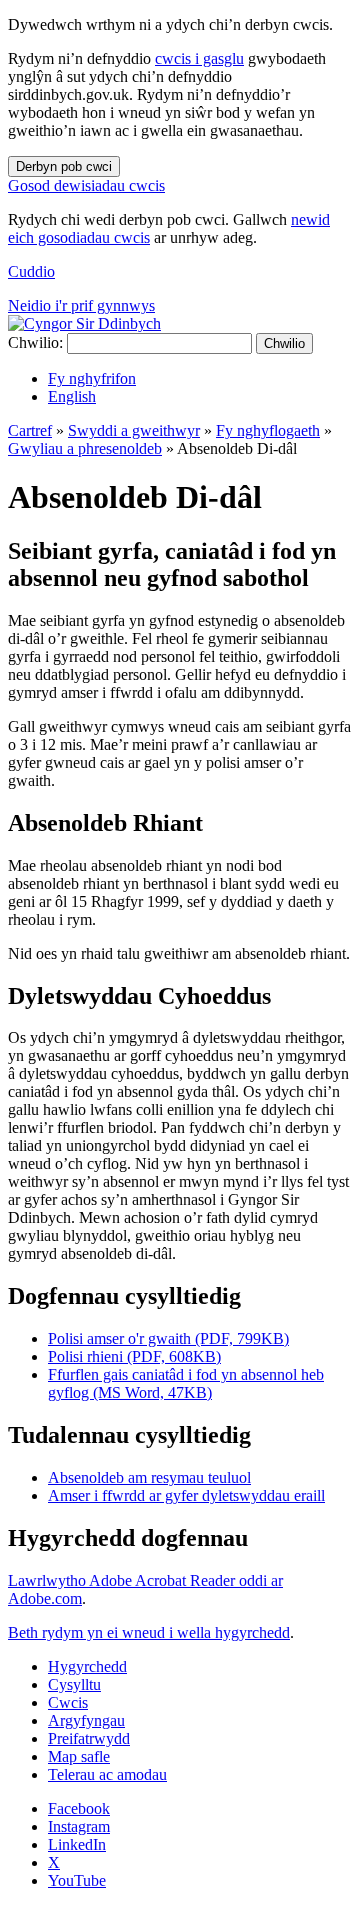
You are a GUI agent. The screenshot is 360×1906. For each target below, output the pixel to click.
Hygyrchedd (87, 1666)
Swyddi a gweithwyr (134, 430)
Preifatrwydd (89, 1738)
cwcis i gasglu (199, 58)
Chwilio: (35, 342)
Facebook (79, 1808)
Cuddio (31, 271)
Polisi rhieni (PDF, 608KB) (134, 1356)
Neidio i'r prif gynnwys (81, 305)
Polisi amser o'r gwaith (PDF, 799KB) (168, 1338)
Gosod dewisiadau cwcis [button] (86, 185)
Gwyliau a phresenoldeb (85, 448)
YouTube (77, 1880)
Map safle (79, 1756)
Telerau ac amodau (107, 1774)
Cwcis (68, 1702)
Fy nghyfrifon (92, 378)
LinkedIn (77, 1844)
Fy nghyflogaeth (268, 430)
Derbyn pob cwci (64, 166)
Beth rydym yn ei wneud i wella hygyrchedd (149, 1632)
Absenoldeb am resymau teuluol (149, 1477)
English (72, 396)
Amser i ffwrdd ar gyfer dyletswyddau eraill (186, 1495)
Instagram (79, 1826)
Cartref (30, 430)
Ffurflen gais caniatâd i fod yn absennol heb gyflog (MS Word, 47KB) (186, 1383)
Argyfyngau (86, 1720)
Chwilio (284, 343)
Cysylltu (74, 1684)
